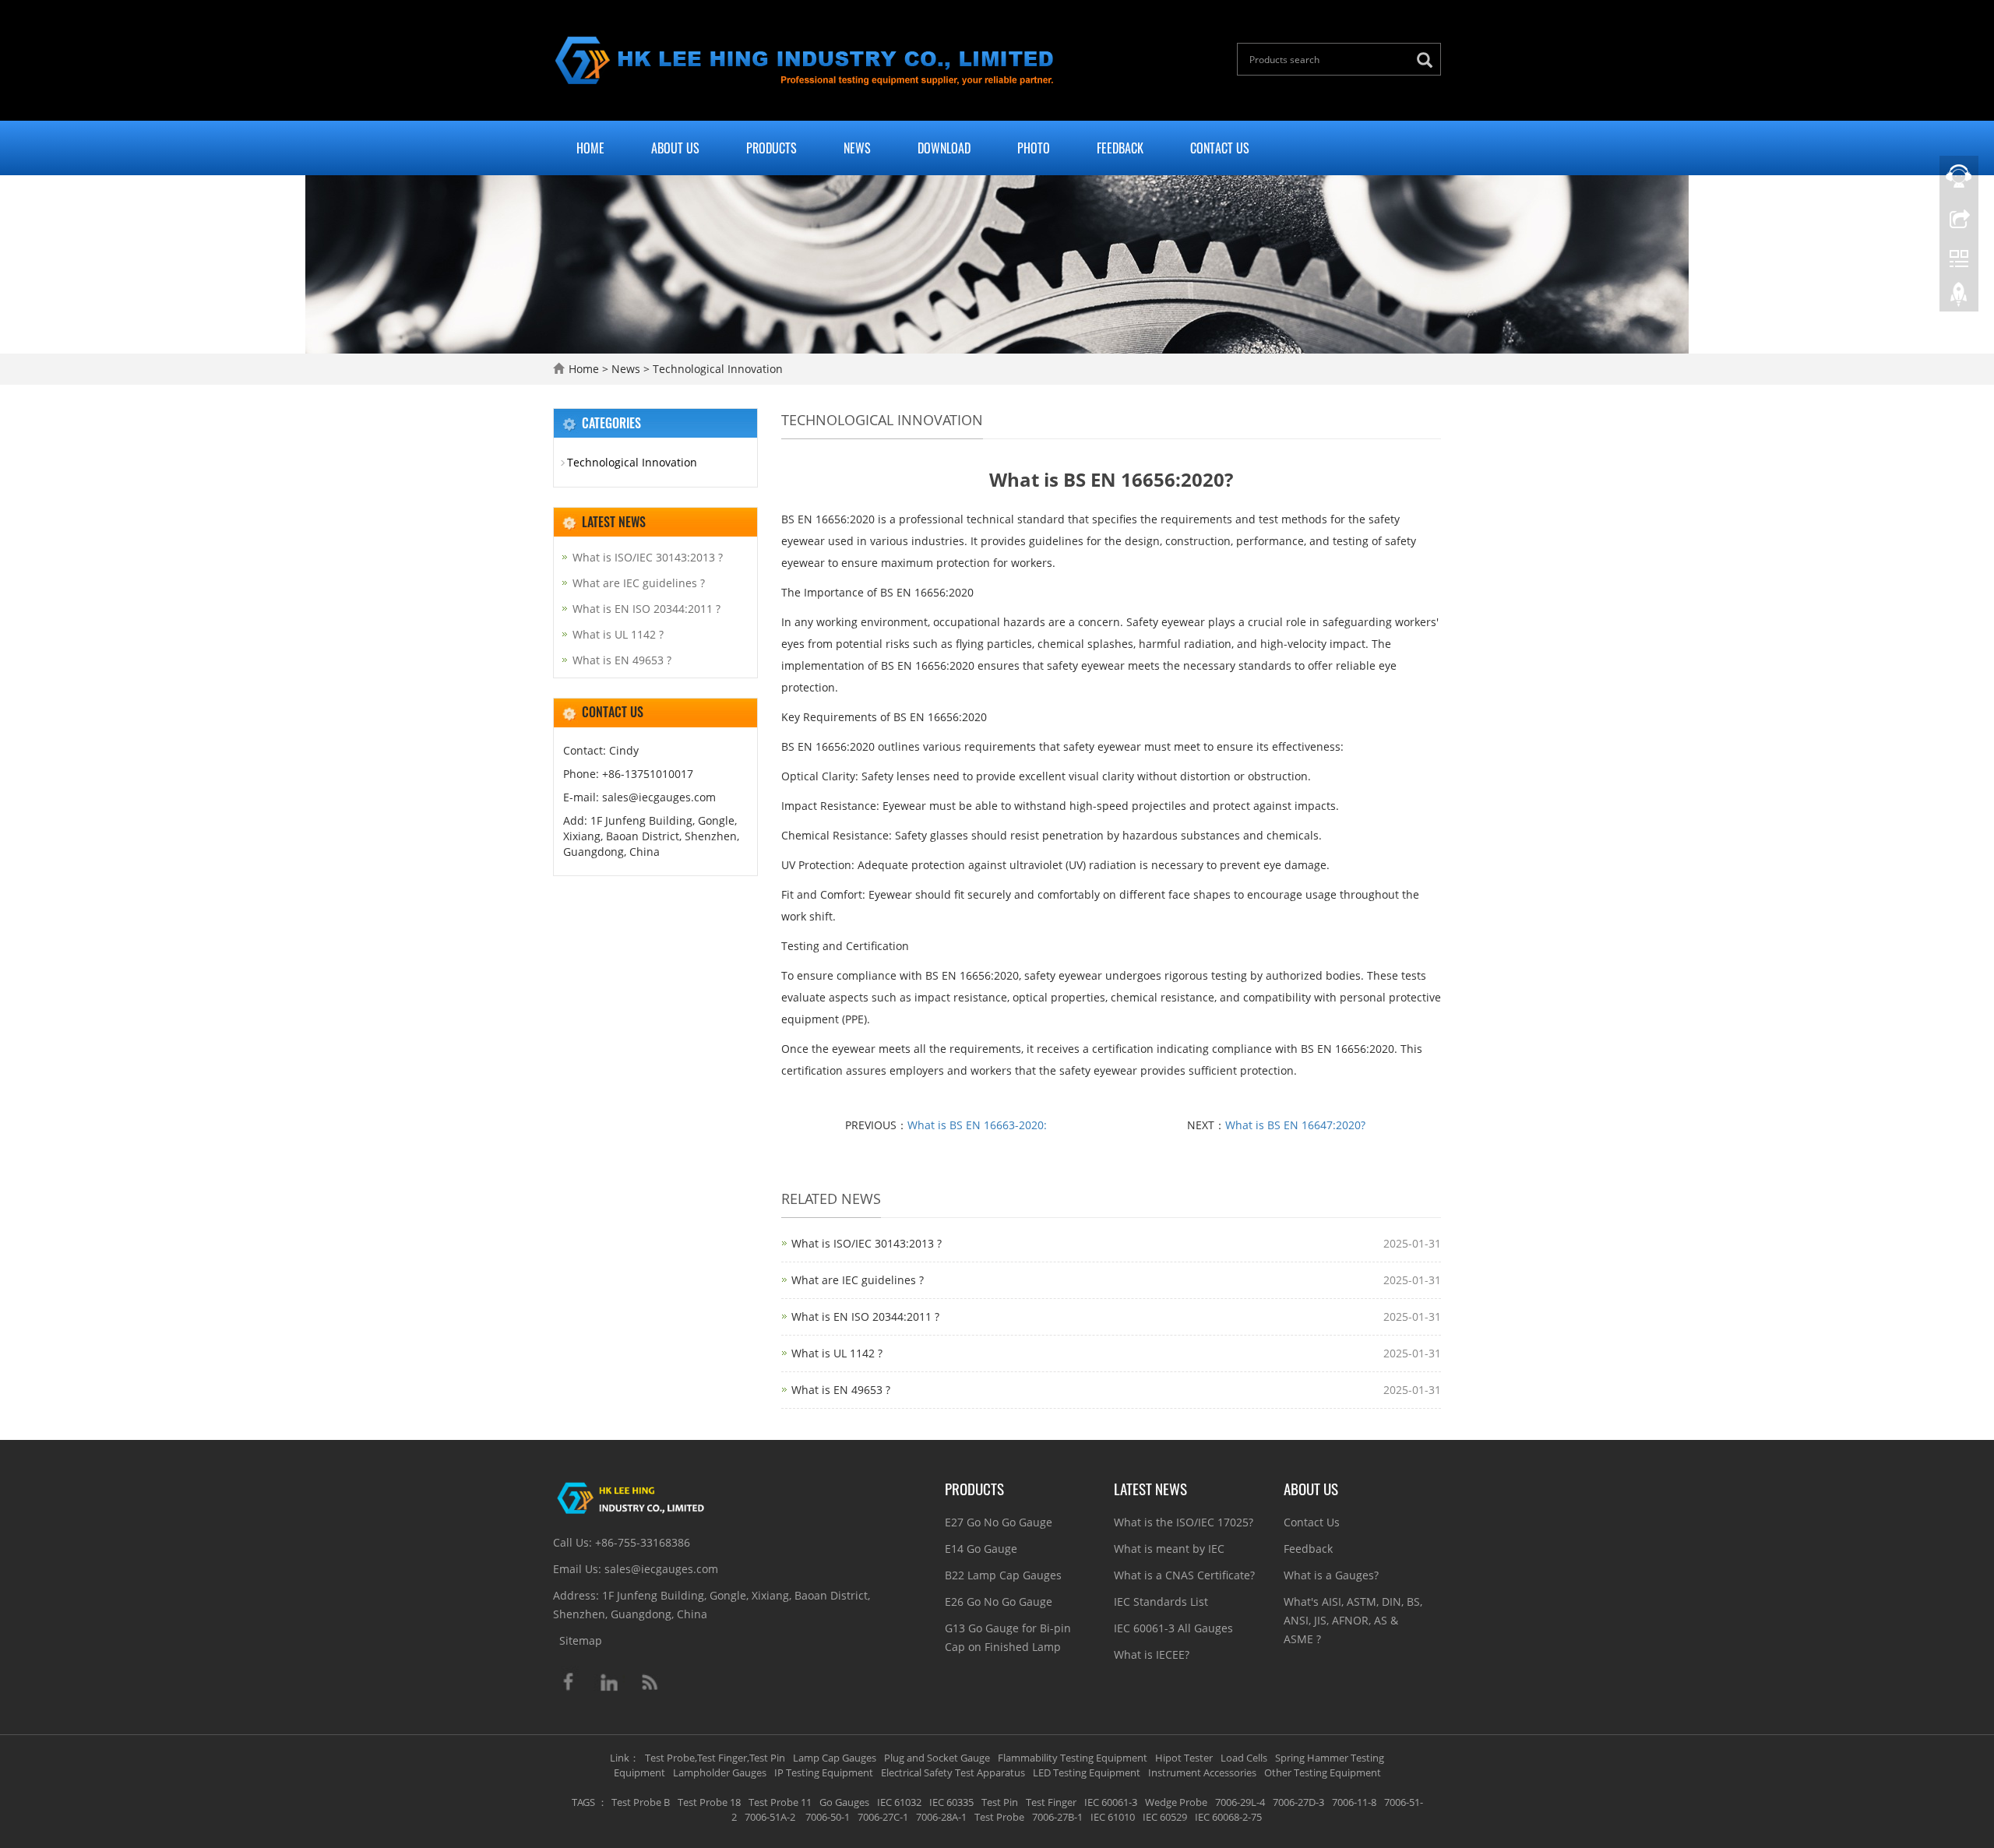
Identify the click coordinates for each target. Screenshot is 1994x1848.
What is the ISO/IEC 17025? (1184, 1522)
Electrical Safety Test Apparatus (953, 1772)
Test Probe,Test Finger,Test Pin (715, 1758)
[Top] (1959, 298)
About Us (675, 148)
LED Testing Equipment (1087, 1772)
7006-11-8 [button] (1354, 1802)
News (857, 148)
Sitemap (581, 1640)
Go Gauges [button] (844, 1802)
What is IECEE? (1152, 1654)
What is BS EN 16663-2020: (977, 1125)
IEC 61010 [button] (1113, 1817)
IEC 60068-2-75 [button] (1228, 1817)
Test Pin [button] (1000, 1802)
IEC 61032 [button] (899, 1802)
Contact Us (1220, 148)
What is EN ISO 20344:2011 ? (865, 1316)
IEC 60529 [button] (1165, 1817)
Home (590, 148)
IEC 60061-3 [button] (1111, 1802)
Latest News (1150, 1488)
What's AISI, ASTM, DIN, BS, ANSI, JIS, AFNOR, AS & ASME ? (1353, 1620)
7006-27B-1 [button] (1057, 1817)
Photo (1034, 148)
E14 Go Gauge (981, 1549)
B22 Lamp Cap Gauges (1003, 1575)
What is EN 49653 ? (841, 1390)
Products (772, 148)
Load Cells (1244, 1758)
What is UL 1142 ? (837, 1353)
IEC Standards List (1161, 1602)
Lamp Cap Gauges (835, 1758)
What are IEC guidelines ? (858, 1280)
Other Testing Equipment (1323, 1772)
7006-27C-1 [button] (883, 1817)
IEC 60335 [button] (951, 1802)
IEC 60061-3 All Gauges (1173, 1628)
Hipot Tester (1184, 1758)
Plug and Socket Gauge (937, 1758)
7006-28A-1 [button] (941, 1817)
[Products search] (1429, 60)
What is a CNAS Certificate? (1184, 1575)
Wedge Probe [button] (1176, 1802)
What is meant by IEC (1169, 1549)
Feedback (1120, 148)
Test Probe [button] (999, 1817)
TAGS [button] (583, 1802)
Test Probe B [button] (641, 1802)
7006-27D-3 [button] (1298, 1802)
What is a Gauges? (1331, 1575)
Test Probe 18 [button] (709, 1802)
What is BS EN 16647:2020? (1295, 1125)
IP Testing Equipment (824, 1772)
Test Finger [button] (1051, 1802)
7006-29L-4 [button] (1240, 1802)
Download (944, 148)
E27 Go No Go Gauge (999, 1522)
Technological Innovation (716, 369)
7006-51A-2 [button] (770, 1817)
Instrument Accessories (1202, 1772)
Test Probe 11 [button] (780, 1802)
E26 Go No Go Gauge (999, 1602)
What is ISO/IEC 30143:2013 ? (867, 1243)
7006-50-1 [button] (826, 1817)
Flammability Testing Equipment (1073, 1758)
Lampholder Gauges (720, 1772)
